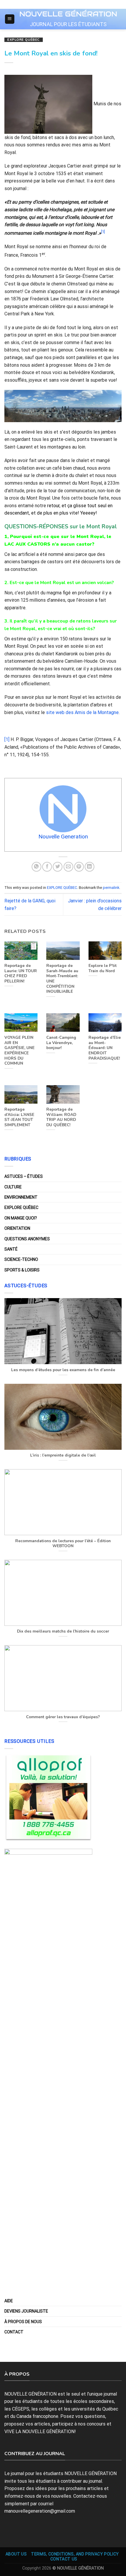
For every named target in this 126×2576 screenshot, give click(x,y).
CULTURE (13, 1187)
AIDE (9, 2301)
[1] (7, 739)
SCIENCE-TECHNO (21, 1259)
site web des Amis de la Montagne (82, 712)
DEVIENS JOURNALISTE (26, 2311)
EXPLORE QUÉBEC (24, 40)
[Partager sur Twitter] (58, 867)
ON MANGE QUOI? (21, 1218)
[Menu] (10, 19)
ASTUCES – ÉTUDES (24, 1176)
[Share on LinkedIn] (90, 867)
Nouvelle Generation (63, 837)
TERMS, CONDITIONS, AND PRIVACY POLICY (75, 2554)
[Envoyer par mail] (68, 867)
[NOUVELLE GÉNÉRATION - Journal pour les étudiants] (68, 13)
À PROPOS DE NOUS (23, 2322)
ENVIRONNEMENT (21, 1197)
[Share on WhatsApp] (36, 867)
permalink (111, 888)
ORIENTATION (17, 1228)
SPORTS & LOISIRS (22, 1270)
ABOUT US (16, 2554)
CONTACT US (64, 2559)
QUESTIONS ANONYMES (27, 1239)
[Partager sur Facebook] (47, 867)
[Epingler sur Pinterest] (79, 867)
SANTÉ (11, 1249)
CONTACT (14, 2332)
